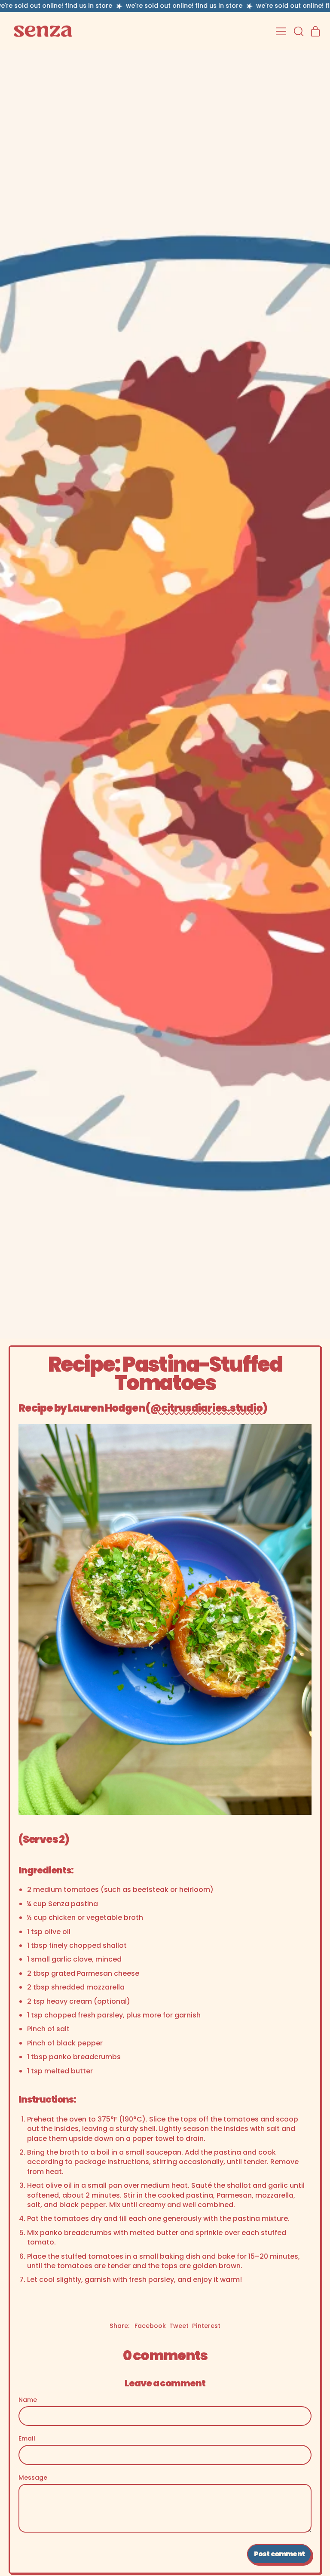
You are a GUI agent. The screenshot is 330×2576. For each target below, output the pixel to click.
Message (33, 2478)
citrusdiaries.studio (212, 1408)
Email (27, 2439)
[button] (298, 31)
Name (28, 2400)
